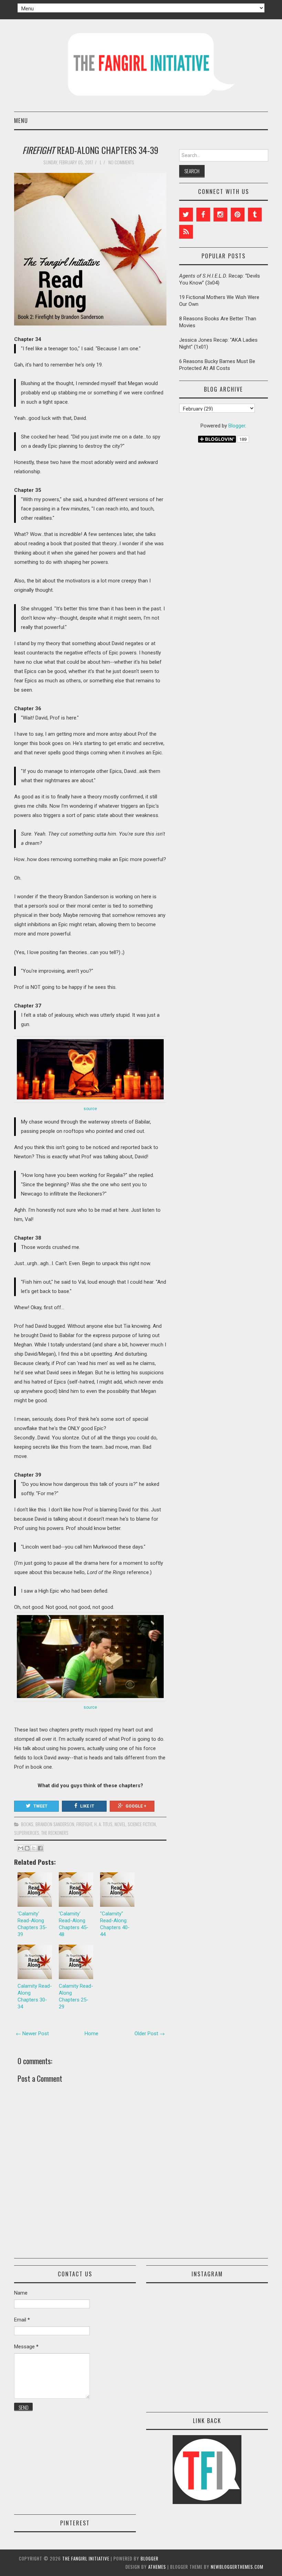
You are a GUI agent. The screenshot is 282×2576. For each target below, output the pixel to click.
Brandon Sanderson (55, 1824)
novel (120, 1824)
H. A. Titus (103, 1824)
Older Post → (150, 2034)
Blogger (237, 426)
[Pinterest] (238, 215)
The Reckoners (55, 1833)
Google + (136, 1806)
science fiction (142, 1824)
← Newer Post (32, 2034)
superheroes (27, 1833)
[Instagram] (220, 215)
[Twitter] (186, 215)
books (27, 1824)
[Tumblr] (255, 215)
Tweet (40, 1806)
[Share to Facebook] (40, 1848)
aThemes (157, 2567)
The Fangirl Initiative (86, 2558)
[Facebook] (203, 215)
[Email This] (21, 1848)
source (90, 1109)
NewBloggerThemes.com (237, 2567)
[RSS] (186, 232)
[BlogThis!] (27, 1848)
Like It (87, 1806)
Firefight (84, 1824)
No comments (122, 162)
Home (91, 2034)
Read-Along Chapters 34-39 (90, 150)
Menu (21, 120)
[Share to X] (34, 1848)
